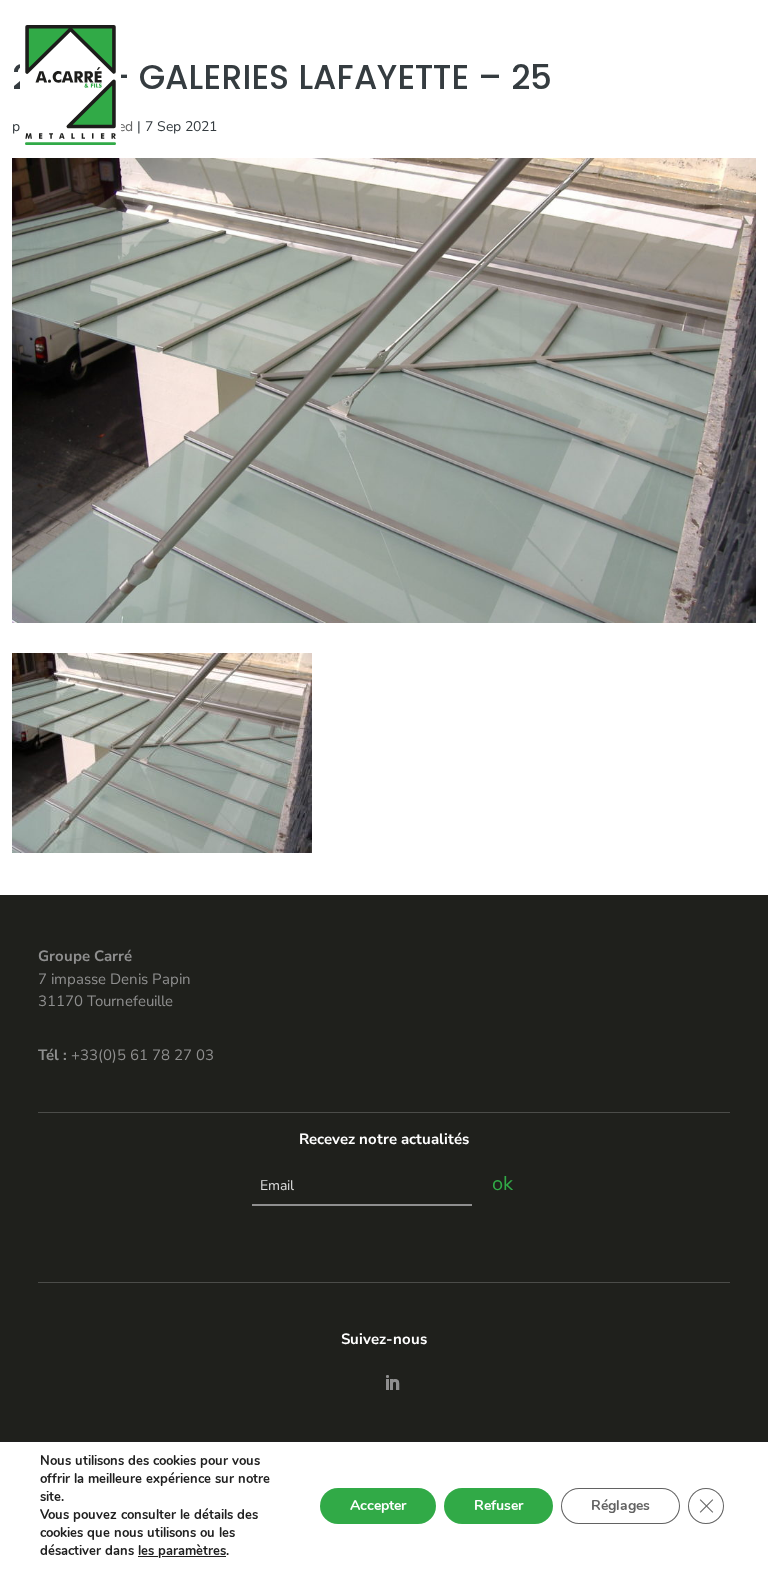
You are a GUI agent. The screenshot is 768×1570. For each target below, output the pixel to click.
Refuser (498, 1505)
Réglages (620, 1505)
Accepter (378, 1505)
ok (502, 1183)
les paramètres (182, 1551)
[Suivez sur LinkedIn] (392, 1383)
